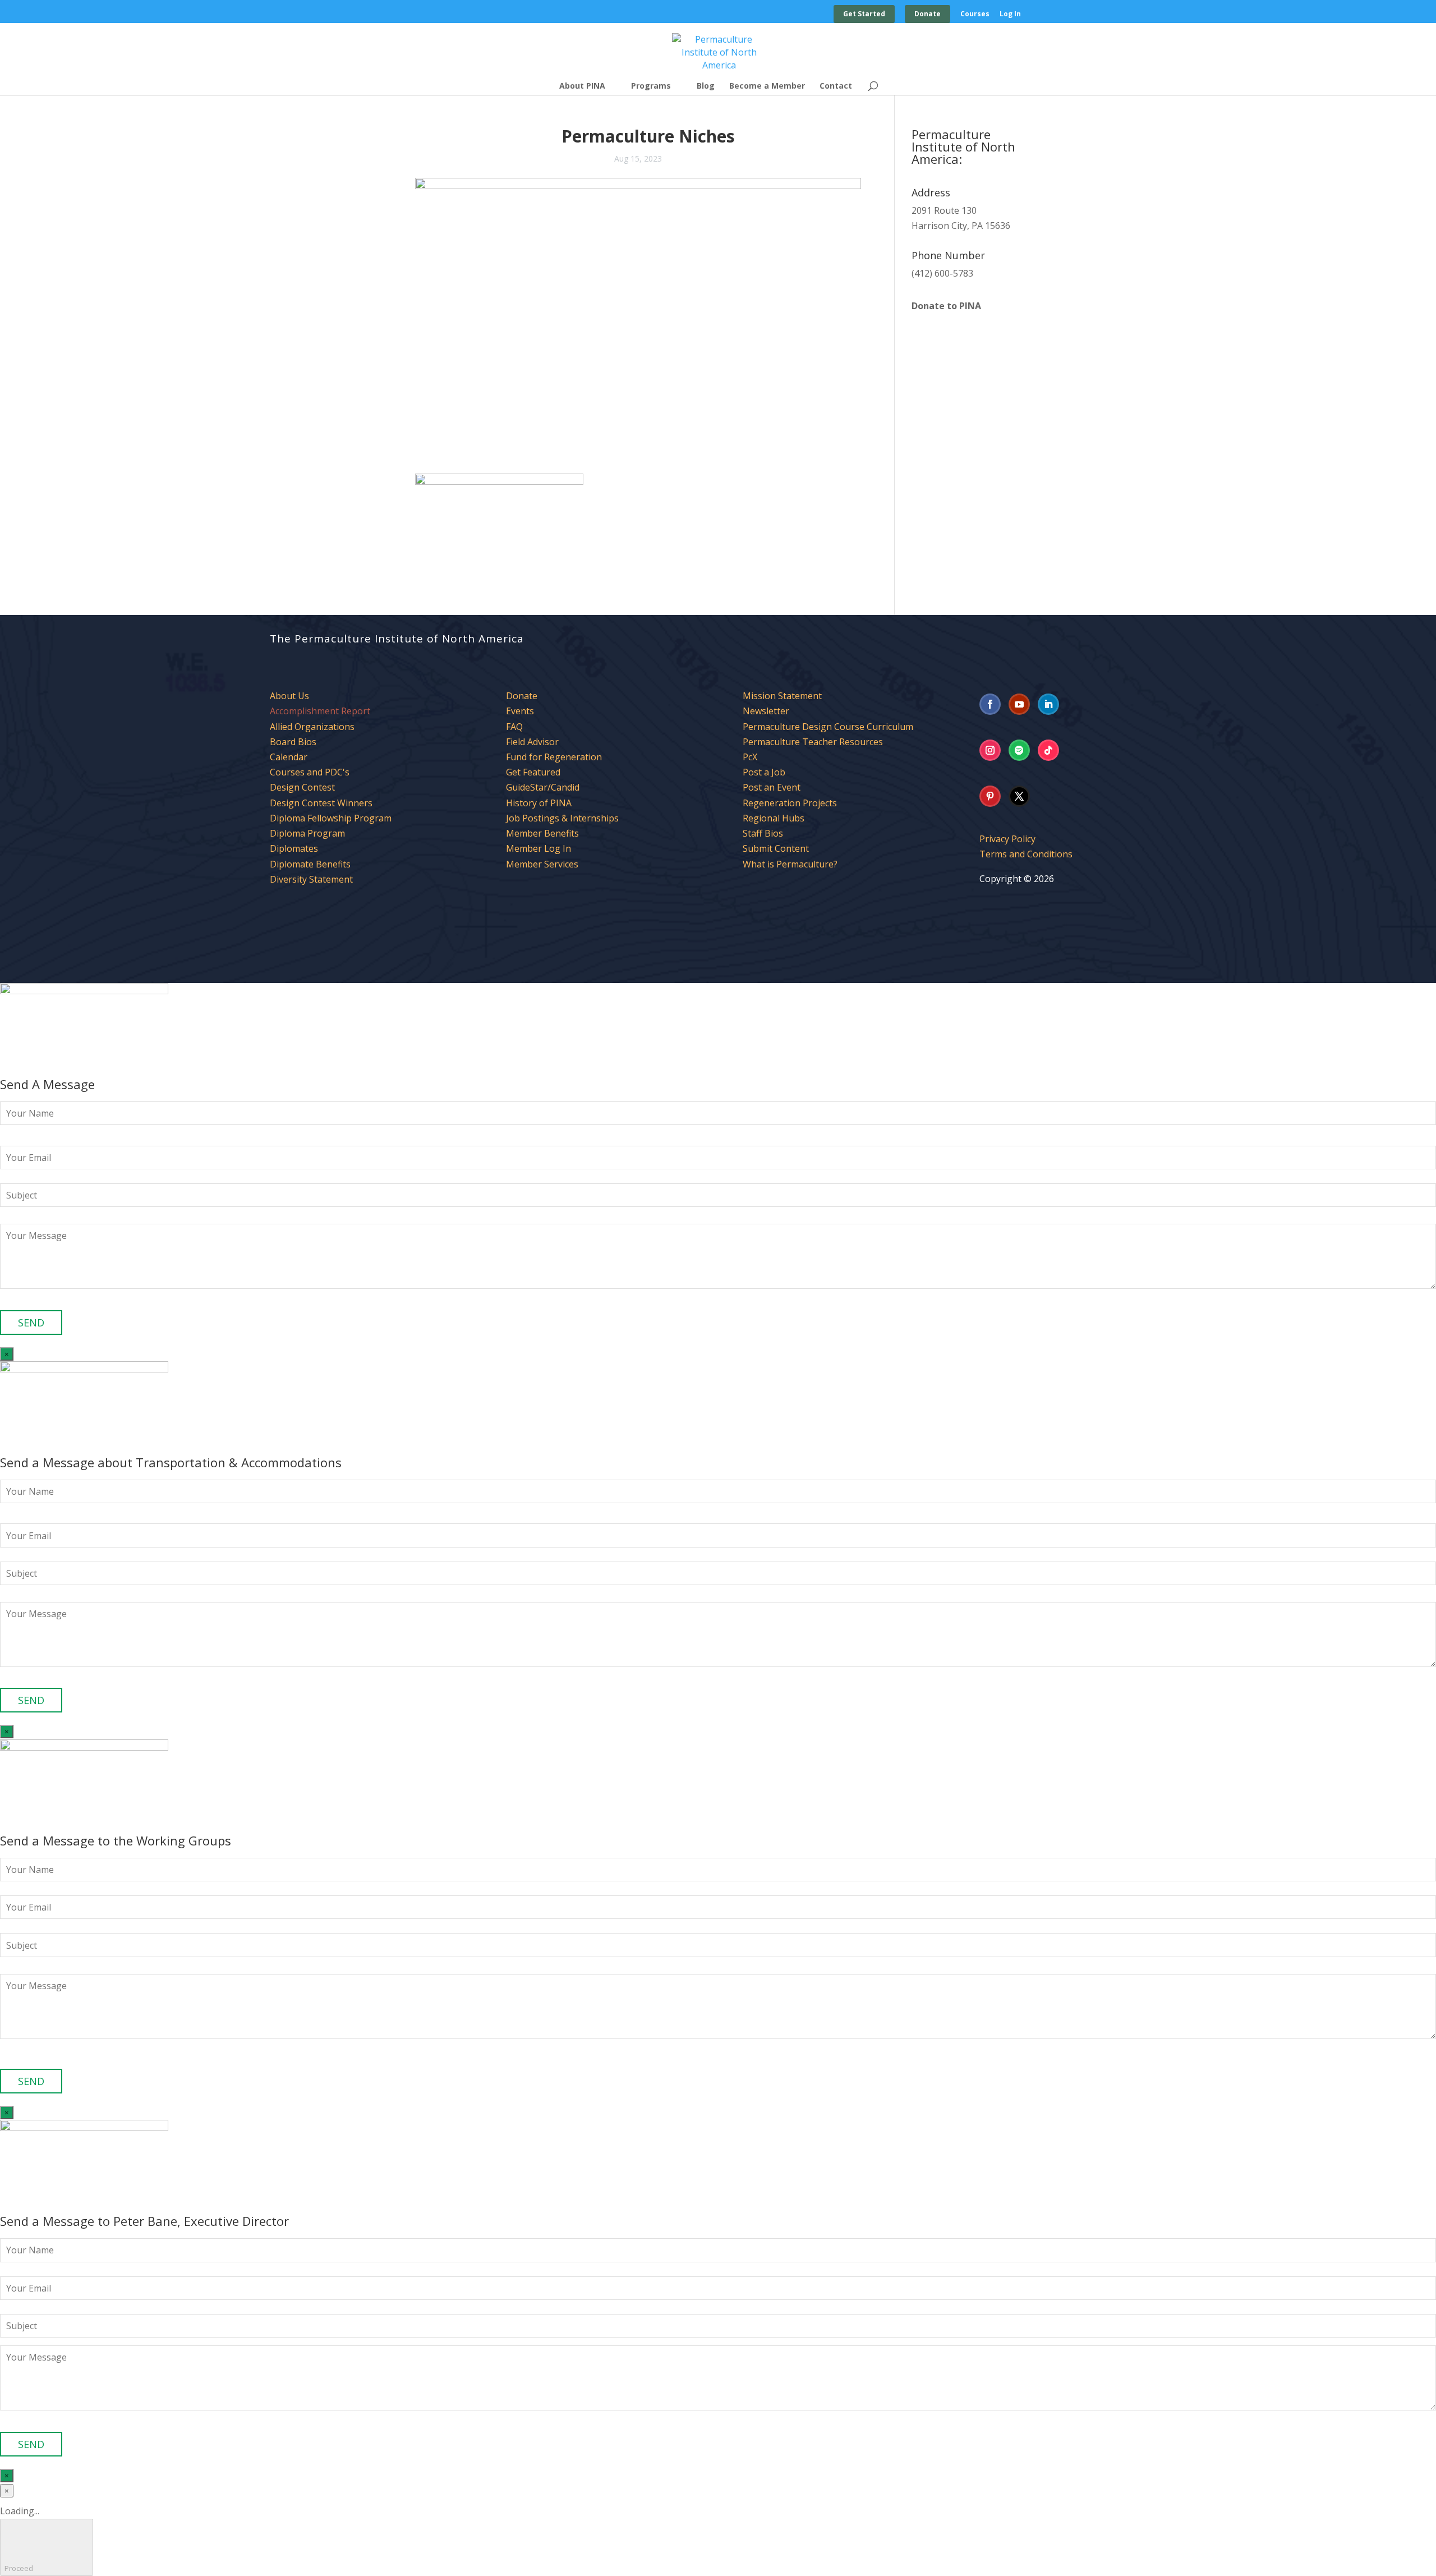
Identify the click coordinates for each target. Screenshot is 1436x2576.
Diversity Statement (311, 879)
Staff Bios (763, 833)
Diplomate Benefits (310, 864)
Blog (706, 86)
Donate (928, 14)
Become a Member (767, 86)
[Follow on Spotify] (1019, 750)
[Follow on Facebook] (990, 704)
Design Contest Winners (321, 803)
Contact (836, 86)
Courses (975, 15)
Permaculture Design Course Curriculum (828, 727)
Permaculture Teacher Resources (813, 742)
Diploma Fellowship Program (331, 818)
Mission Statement (782, 696)
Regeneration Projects (790, 803)
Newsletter (766, 711)
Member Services (542, 864)
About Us (289, 696)
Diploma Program (307, 833)
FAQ (514, 727)
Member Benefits (542, 833)
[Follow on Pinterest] (990, 796)
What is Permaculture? (790, 864)
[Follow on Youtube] (1019, 704)
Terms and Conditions (1026, 854)
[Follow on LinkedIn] (1048, 704)
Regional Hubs (774, 818)
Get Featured (533, 772)
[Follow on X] (1019, 796)
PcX (750, 757)
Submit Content (776, 848)
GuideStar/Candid (543, 787)
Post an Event (772, 787)
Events (520, 711)
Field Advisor (533, 742)
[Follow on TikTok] (1048, 750)
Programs (651, 86)
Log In (1010, 15)
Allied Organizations (312, 727)
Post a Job (764, 772)
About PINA (582, 86)
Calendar (289, 757)
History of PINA (539, 803)
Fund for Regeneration (554, 757)
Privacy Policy (1007, 839)
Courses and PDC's (310, 772)
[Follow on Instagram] (990, 750)
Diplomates (294, 848)
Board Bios (293, 742)
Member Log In (538, 848)
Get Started (864, 14)
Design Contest (302, 787)
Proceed (47, 2547)
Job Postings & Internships (562, 818)
